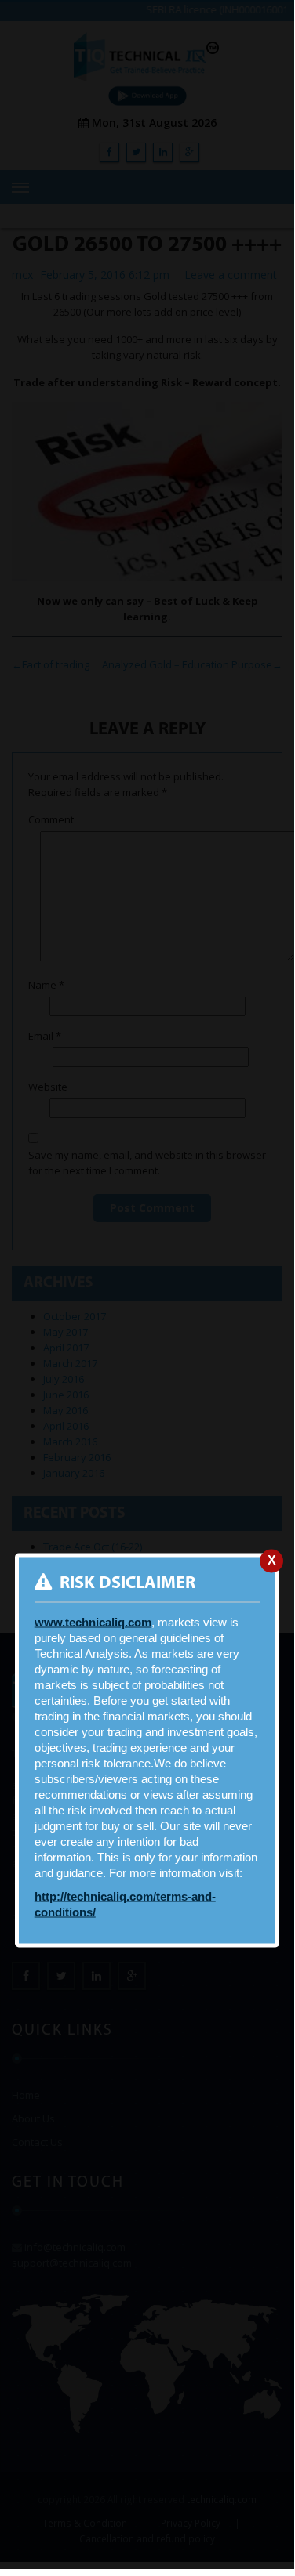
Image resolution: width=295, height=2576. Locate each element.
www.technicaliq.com (93, 1623)
